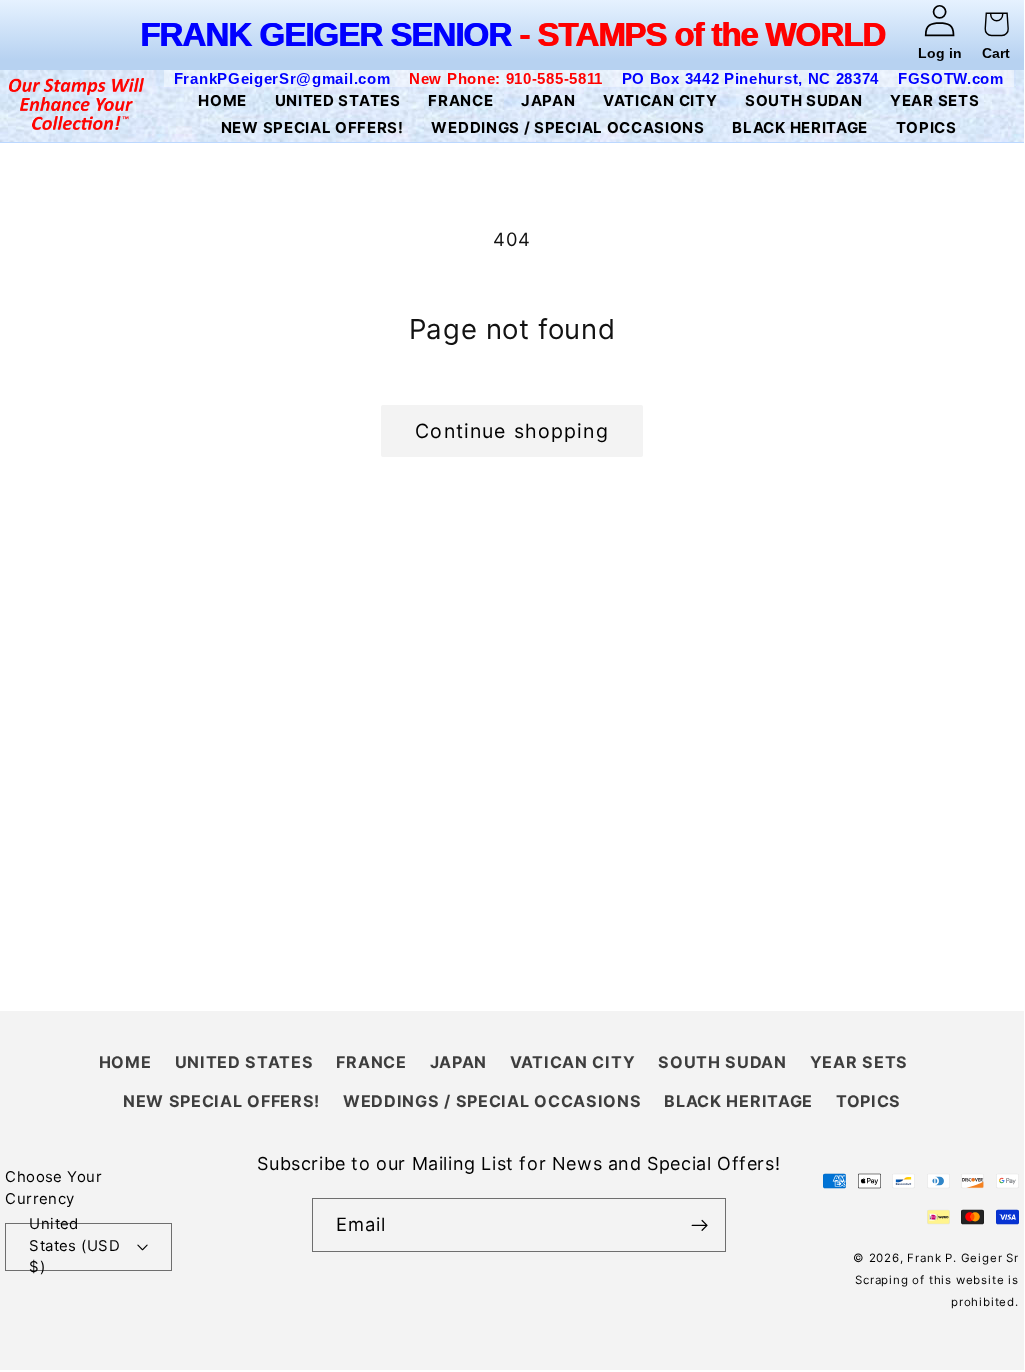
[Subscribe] (699, 1225)
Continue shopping (512, 431)
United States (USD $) (74, 1247)
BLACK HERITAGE (738, 1101)
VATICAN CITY (572, 1062)
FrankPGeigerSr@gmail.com (282, 78)
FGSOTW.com (951, 78)
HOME (125, 1062)
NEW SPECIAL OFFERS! (221, 1101)
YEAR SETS (859, 1062)
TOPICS (868, 1101)
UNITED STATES (244, 1062)
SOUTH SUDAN (722, 1062)
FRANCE (371, 1062)
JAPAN (458, 1062)
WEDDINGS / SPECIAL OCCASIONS (492, 1101)
